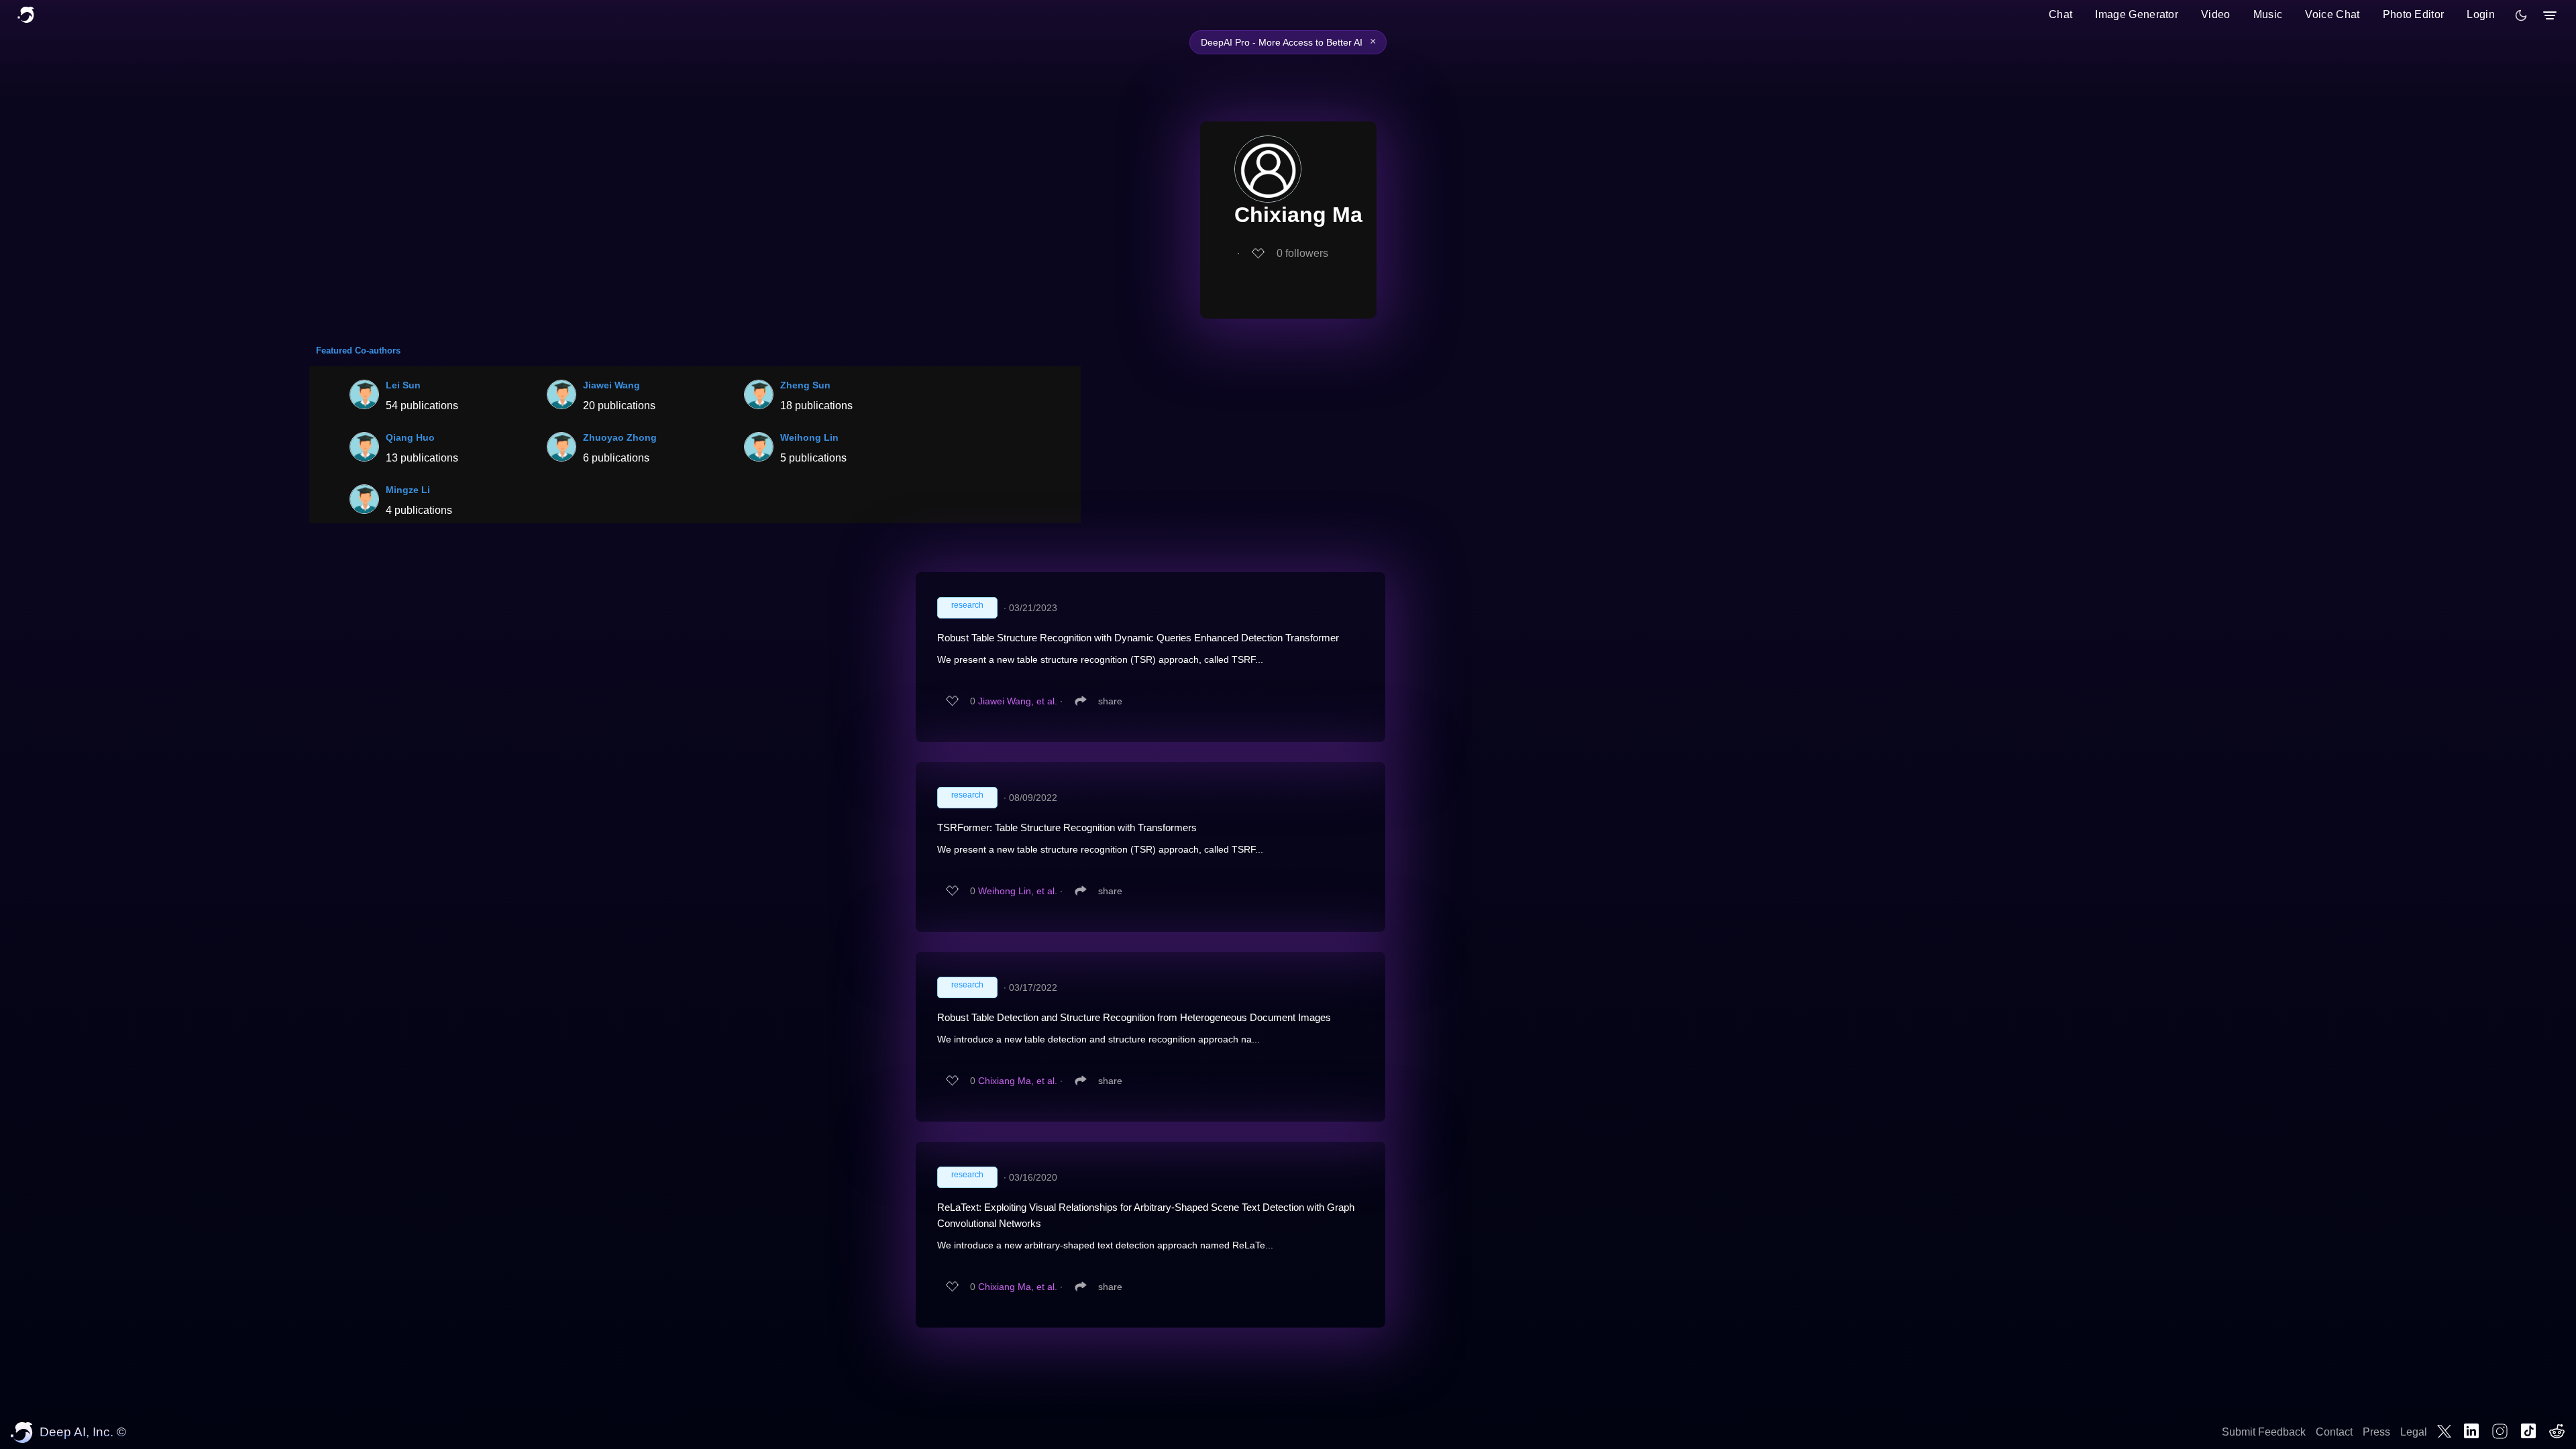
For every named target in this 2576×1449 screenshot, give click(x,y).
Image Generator (2137, 14)
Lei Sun (403, 385)
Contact (2334, 1432)
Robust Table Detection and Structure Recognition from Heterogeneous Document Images (1134, 1017)
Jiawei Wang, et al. (1018, 701)
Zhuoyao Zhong (620, 437)
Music (2268, 14)
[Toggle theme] (2521, 15)
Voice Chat (2332, 14)
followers (1302, 253)
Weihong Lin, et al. (1018, 891)
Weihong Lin (809, 437)
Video (2216, 14)
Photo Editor (2414, 14)
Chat (2060, 14)
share (1110, 701)
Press (2376, 1432)
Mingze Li (408, 490)
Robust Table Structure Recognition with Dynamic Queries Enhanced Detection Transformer (1138, 638)
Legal (2414, 1432)
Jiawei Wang (611, 385)
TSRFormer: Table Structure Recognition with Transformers (1067, 827)
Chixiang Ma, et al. (1018, 1081)
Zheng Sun (805, 385)
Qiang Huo (410, 437)
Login (2481, 14)
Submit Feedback (2264, 1432)
